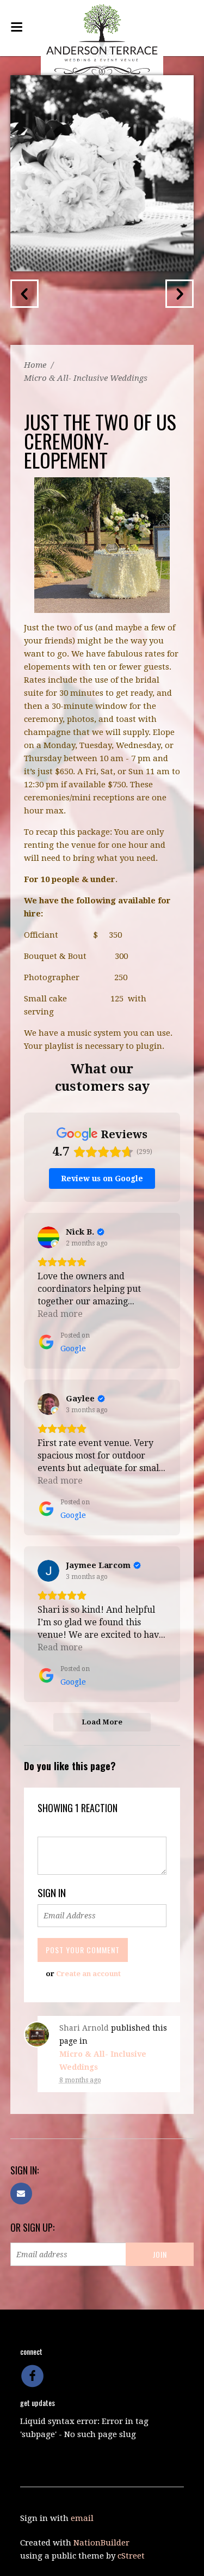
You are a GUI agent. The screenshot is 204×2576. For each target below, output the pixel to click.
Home (35, 365)
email (82, 2518)
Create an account (88, 1974)
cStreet (131, 2556)
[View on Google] (48, 1237)
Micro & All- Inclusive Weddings (86, 378)
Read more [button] (60, 1314)
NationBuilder (101, 2543)
